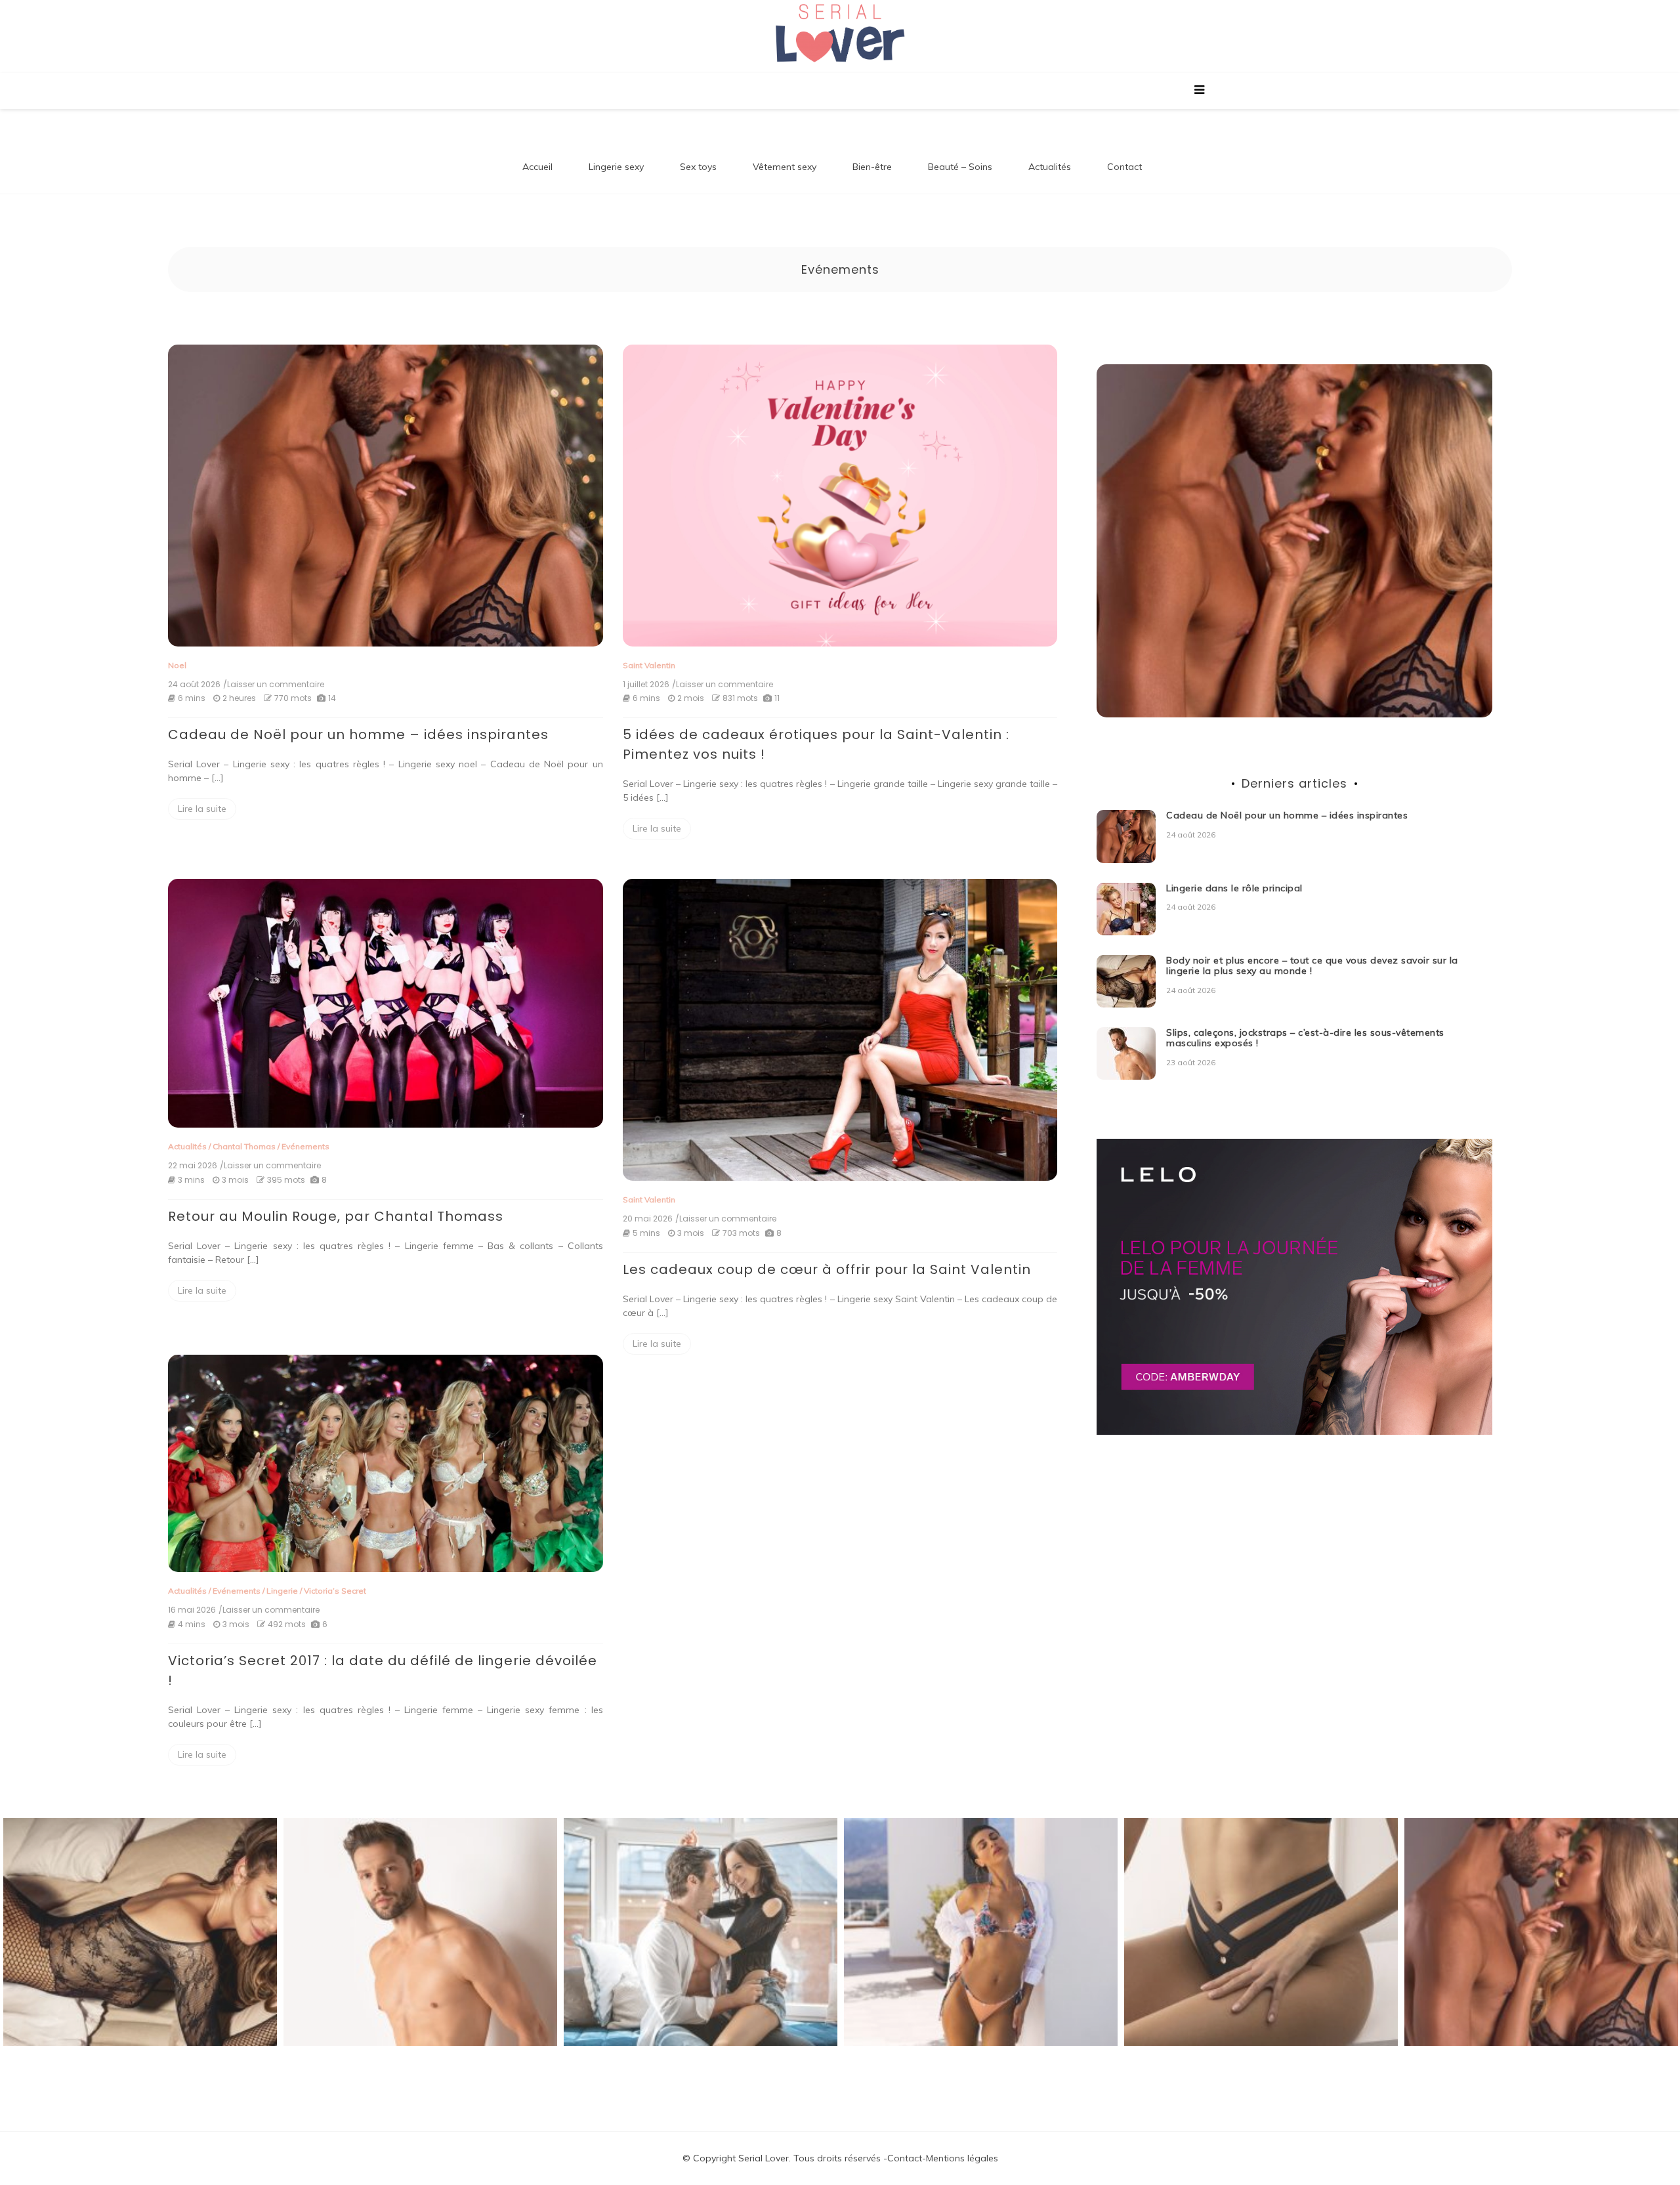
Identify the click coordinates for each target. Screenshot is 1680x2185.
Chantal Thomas (244, 1146)
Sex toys (698, 167)
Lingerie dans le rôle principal (1234, 888)
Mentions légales (962, 2158)
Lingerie (282, 1591)
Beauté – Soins (960, 167)
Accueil (537, 167)
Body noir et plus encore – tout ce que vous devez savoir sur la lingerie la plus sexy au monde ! (1312, 966)
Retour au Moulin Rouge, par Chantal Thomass (336, 1216)
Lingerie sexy (616, 167)
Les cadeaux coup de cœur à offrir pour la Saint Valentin (827, 1269)
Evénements (305, 1146)
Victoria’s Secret (335, 1591)
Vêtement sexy (785, 167)
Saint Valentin (649, 665)
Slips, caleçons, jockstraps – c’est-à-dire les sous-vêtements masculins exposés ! (1305, 1038)
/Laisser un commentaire (274, 685)
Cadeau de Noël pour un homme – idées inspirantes (358, 734)
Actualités (1050, 167)
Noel (177, 665)
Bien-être (872, 167)
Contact (1124, 167)
